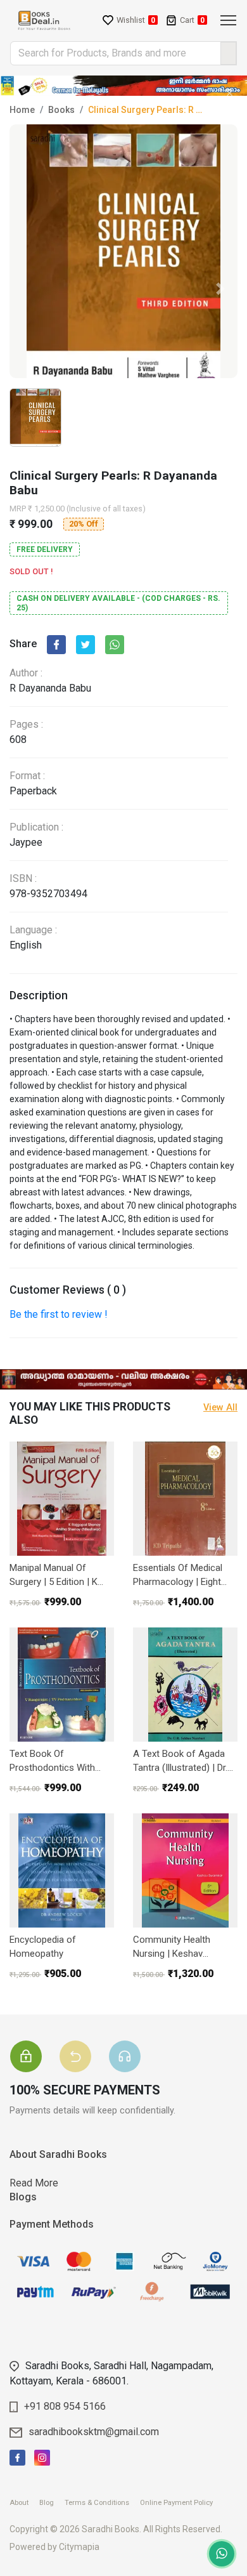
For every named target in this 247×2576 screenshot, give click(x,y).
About (23, 2503)
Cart (192, 20)
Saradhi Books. (111, 2529)
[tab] (34, 2040)
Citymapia (79, 2547)
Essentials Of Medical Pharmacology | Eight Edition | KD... (178, 1576)
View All (220, 1408)
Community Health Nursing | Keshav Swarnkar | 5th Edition (178, 1948)
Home (22, 110)
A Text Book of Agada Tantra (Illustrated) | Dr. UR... (180, 1762)
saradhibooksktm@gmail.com (94, 2432)
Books (61, 110)
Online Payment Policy (181, 2503)
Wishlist (136, 20)
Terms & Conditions (101, 2503)
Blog (51, 2503)
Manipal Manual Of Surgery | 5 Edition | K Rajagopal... (54, 1576)
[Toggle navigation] (228, 20)
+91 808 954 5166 (65, 2406)
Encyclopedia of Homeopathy (43, 1947)
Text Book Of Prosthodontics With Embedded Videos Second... (52, 1762)
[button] (220, 289)
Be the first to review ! (59, 1314)
